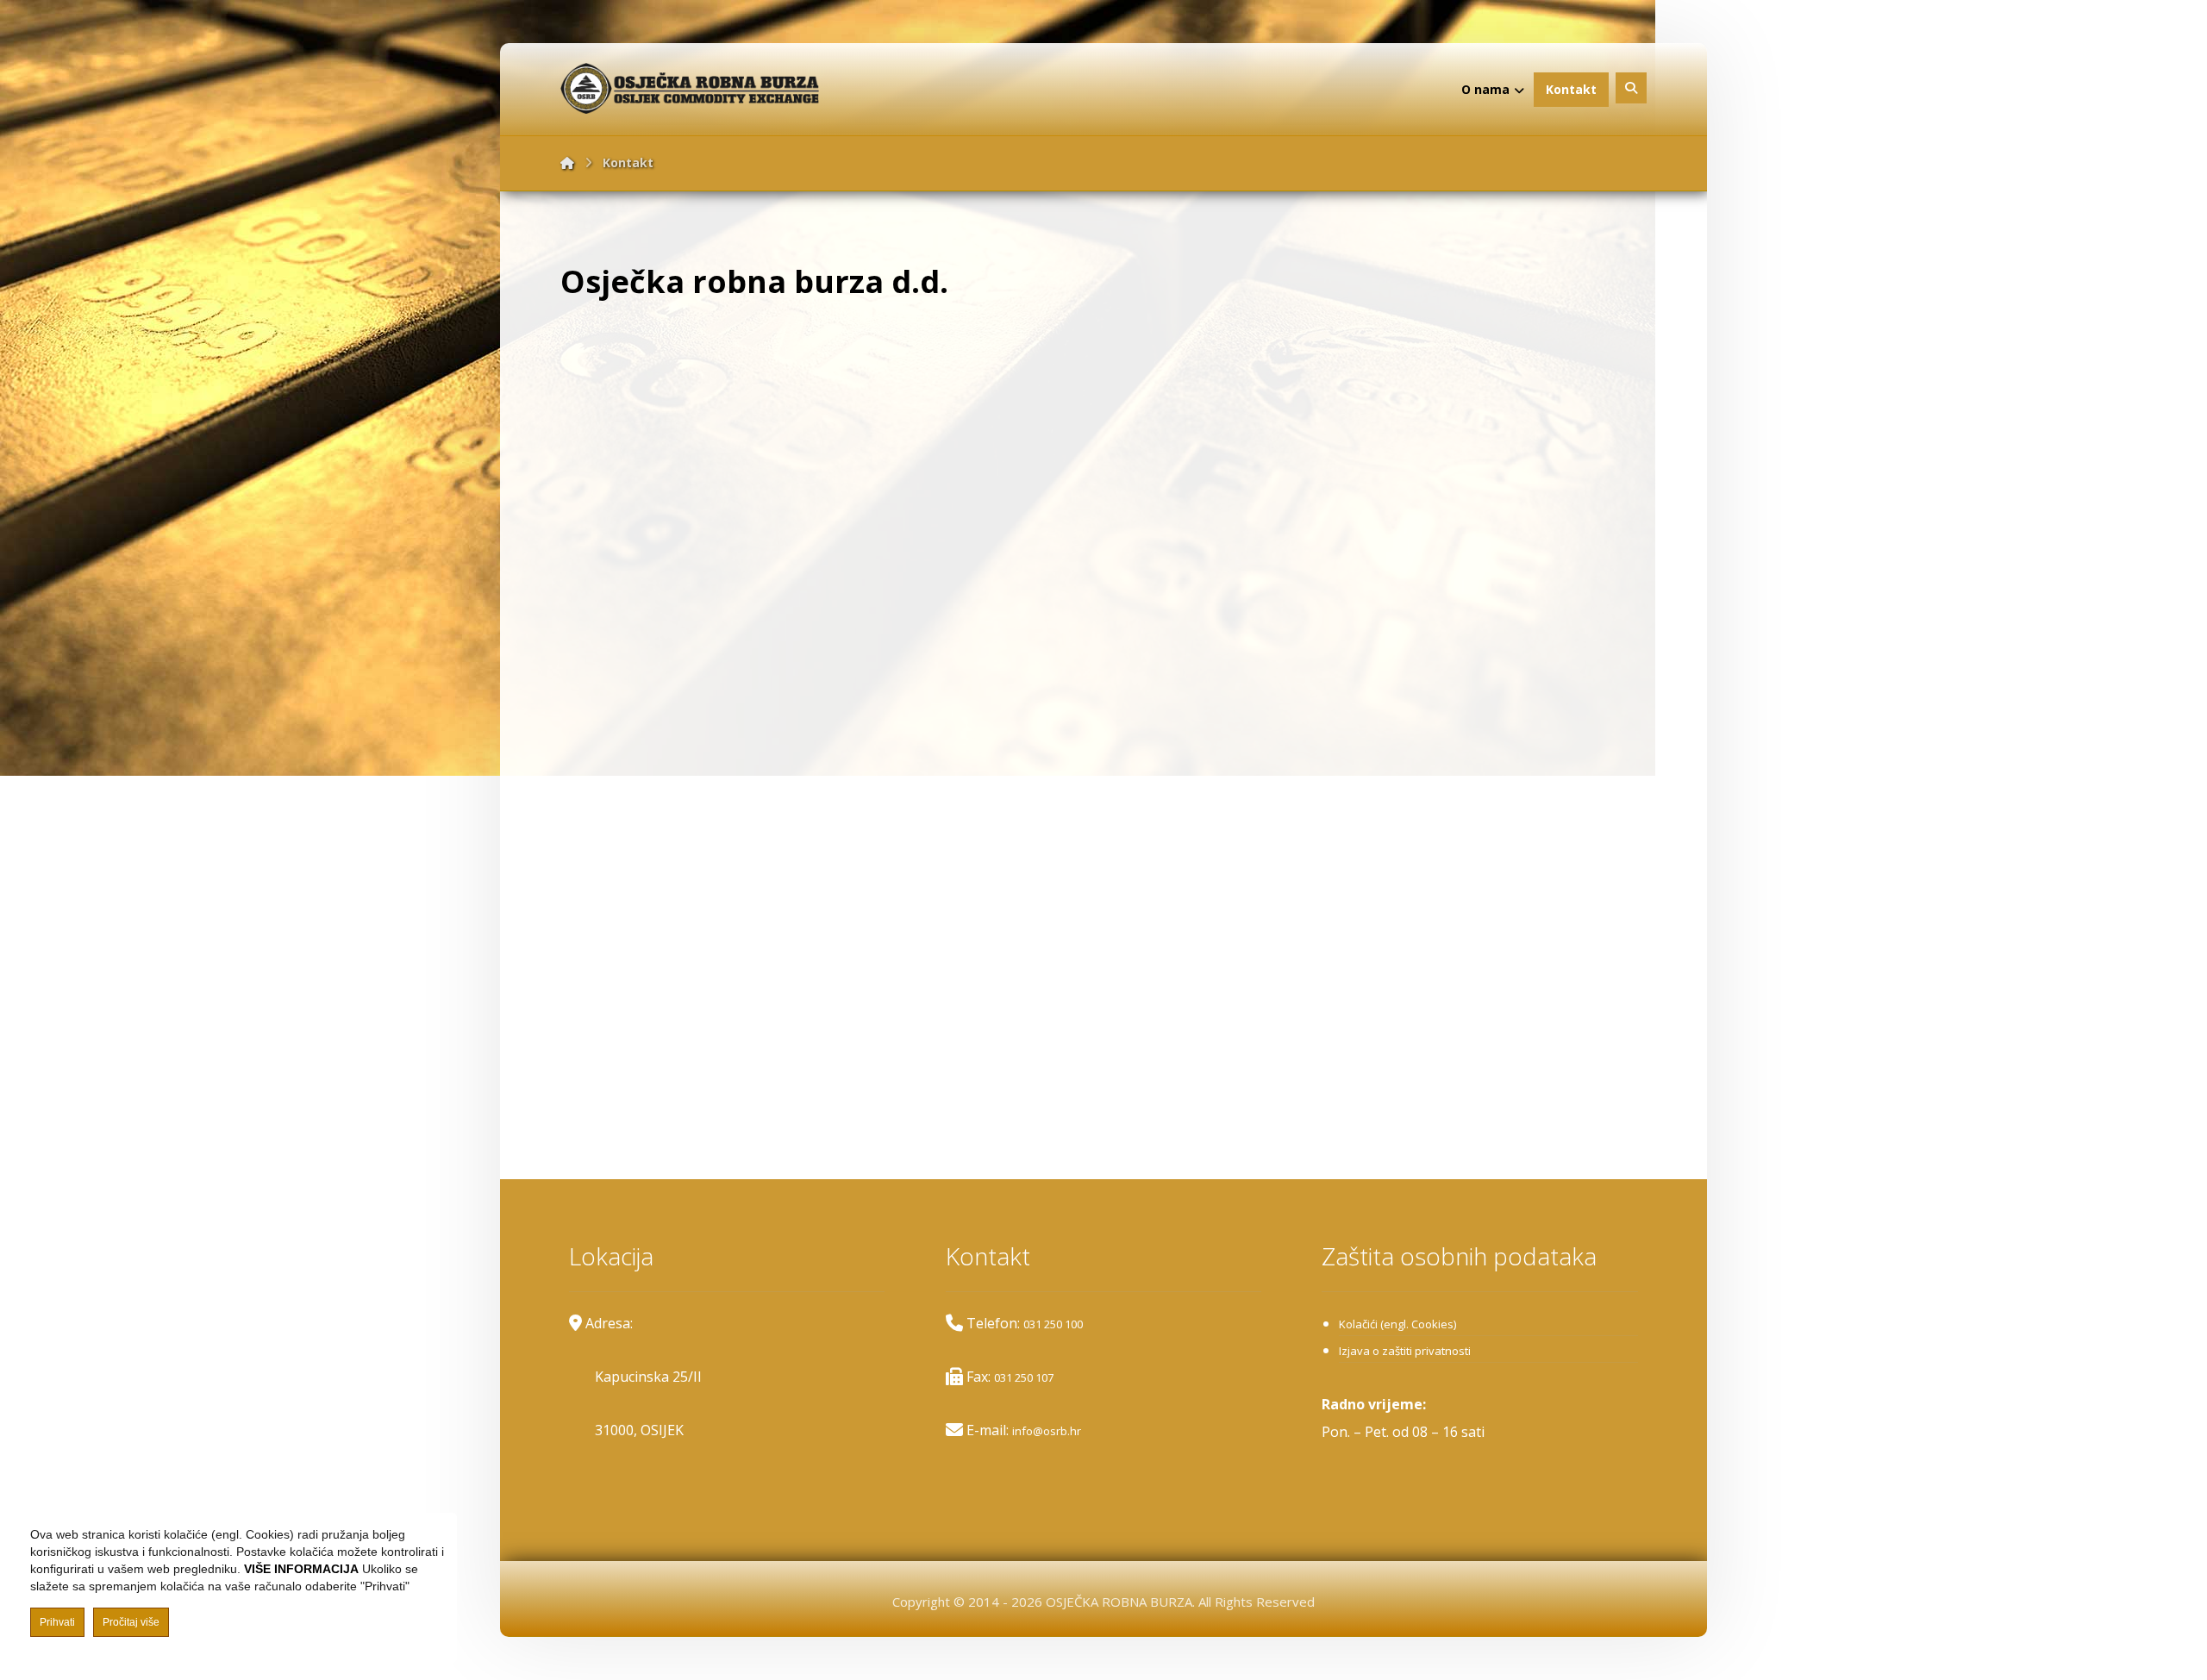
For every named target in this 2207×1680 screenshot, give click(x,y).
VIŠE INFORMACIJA (301, 1569)
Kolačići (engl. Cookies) (1397, 1324)
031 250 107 (1203, 402)
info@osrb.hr (1225, 455)
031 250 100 (1232, 348)
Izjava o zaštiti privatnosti (1405, 1351)
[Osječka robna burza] (690, 86)
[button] (1631, 88)
